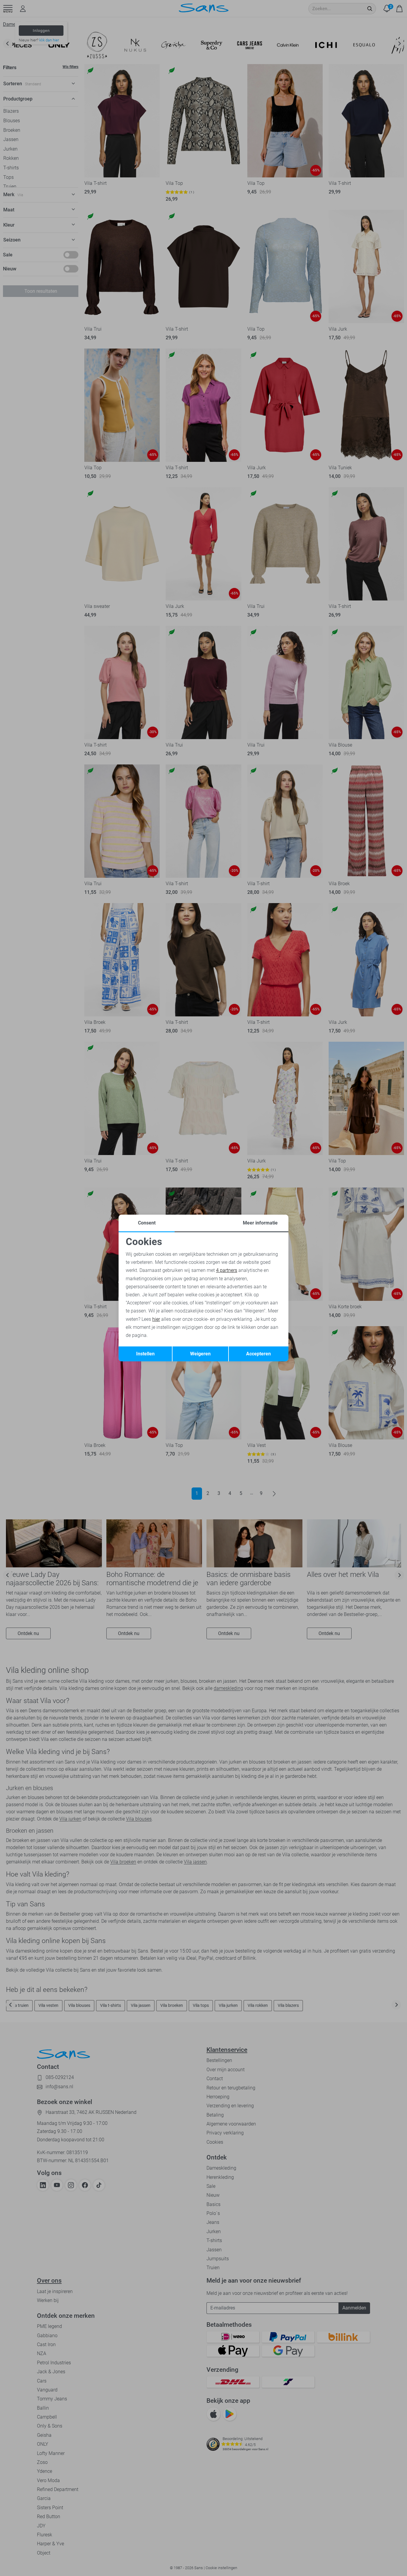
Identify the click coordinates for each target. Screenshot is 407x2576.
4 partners (227, 1270)
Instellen (145, 1354)
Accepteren (258, 1354)
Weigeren (200, 1354)
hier (156, 1319)
